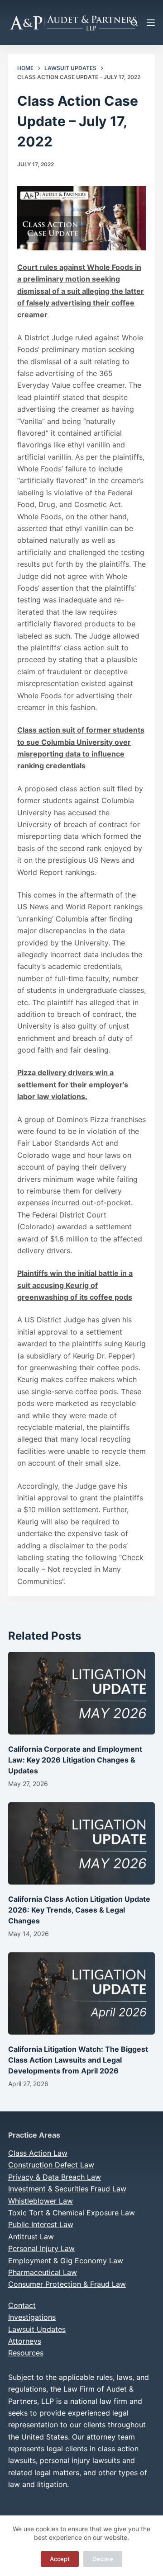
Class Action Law (38, 2153)
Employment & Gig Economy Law (66, 2261)
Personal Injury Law (41, 2248)
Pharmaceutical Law (43, 2272)
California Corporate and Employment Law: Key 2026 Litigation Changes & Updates (75, 1760)
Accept (60, 2559)
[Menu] (151, 23)
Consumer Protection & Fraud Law (67, 2284)
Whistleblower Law (41, 2201)
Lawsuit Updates (37, 2329)
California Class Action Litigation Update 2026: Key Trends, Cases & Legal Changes (79, 1910)
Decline (103, 2559)
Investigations (32, 2317)
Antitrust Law (31, 2237)
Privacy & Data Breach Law (55, 2177)
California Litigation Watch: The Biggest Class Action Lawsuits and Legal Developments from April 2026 (78, 2060)
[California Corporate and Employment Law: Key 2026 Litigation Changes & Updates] (81, 1693)
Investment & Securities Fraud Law (67, 2189)
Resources (26, 2353)
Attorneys (25, 2341)
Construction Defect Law (51, 2165)
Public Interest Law (41, 2224)
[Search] (134, 23)
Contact (22, 2305)
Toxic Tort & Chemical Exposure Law (72, 2213)
